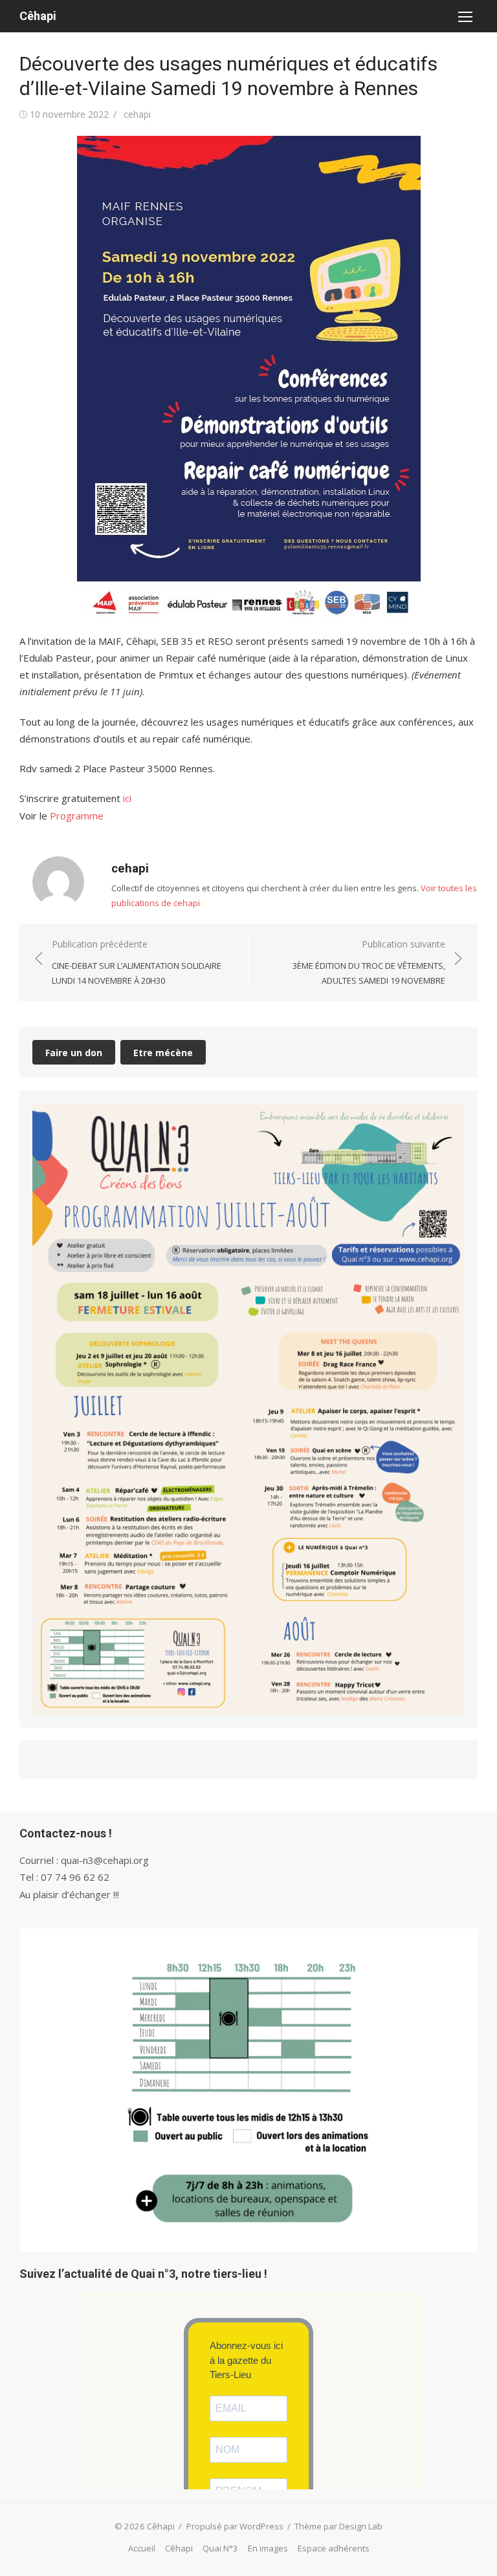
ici (127, 798)
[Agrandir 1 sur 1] (448, 1120)
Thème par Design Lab (338, 2526)
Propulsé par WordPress (235, 2526)
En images (268, 2548)
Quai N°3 (220, 2548)
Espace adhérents (334, 2548)
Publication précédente (137, 962)
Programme (77, 816)
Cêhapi (38, 16)
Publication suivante (369, 962)
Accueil (142, 2548)
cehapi (137, 114)
